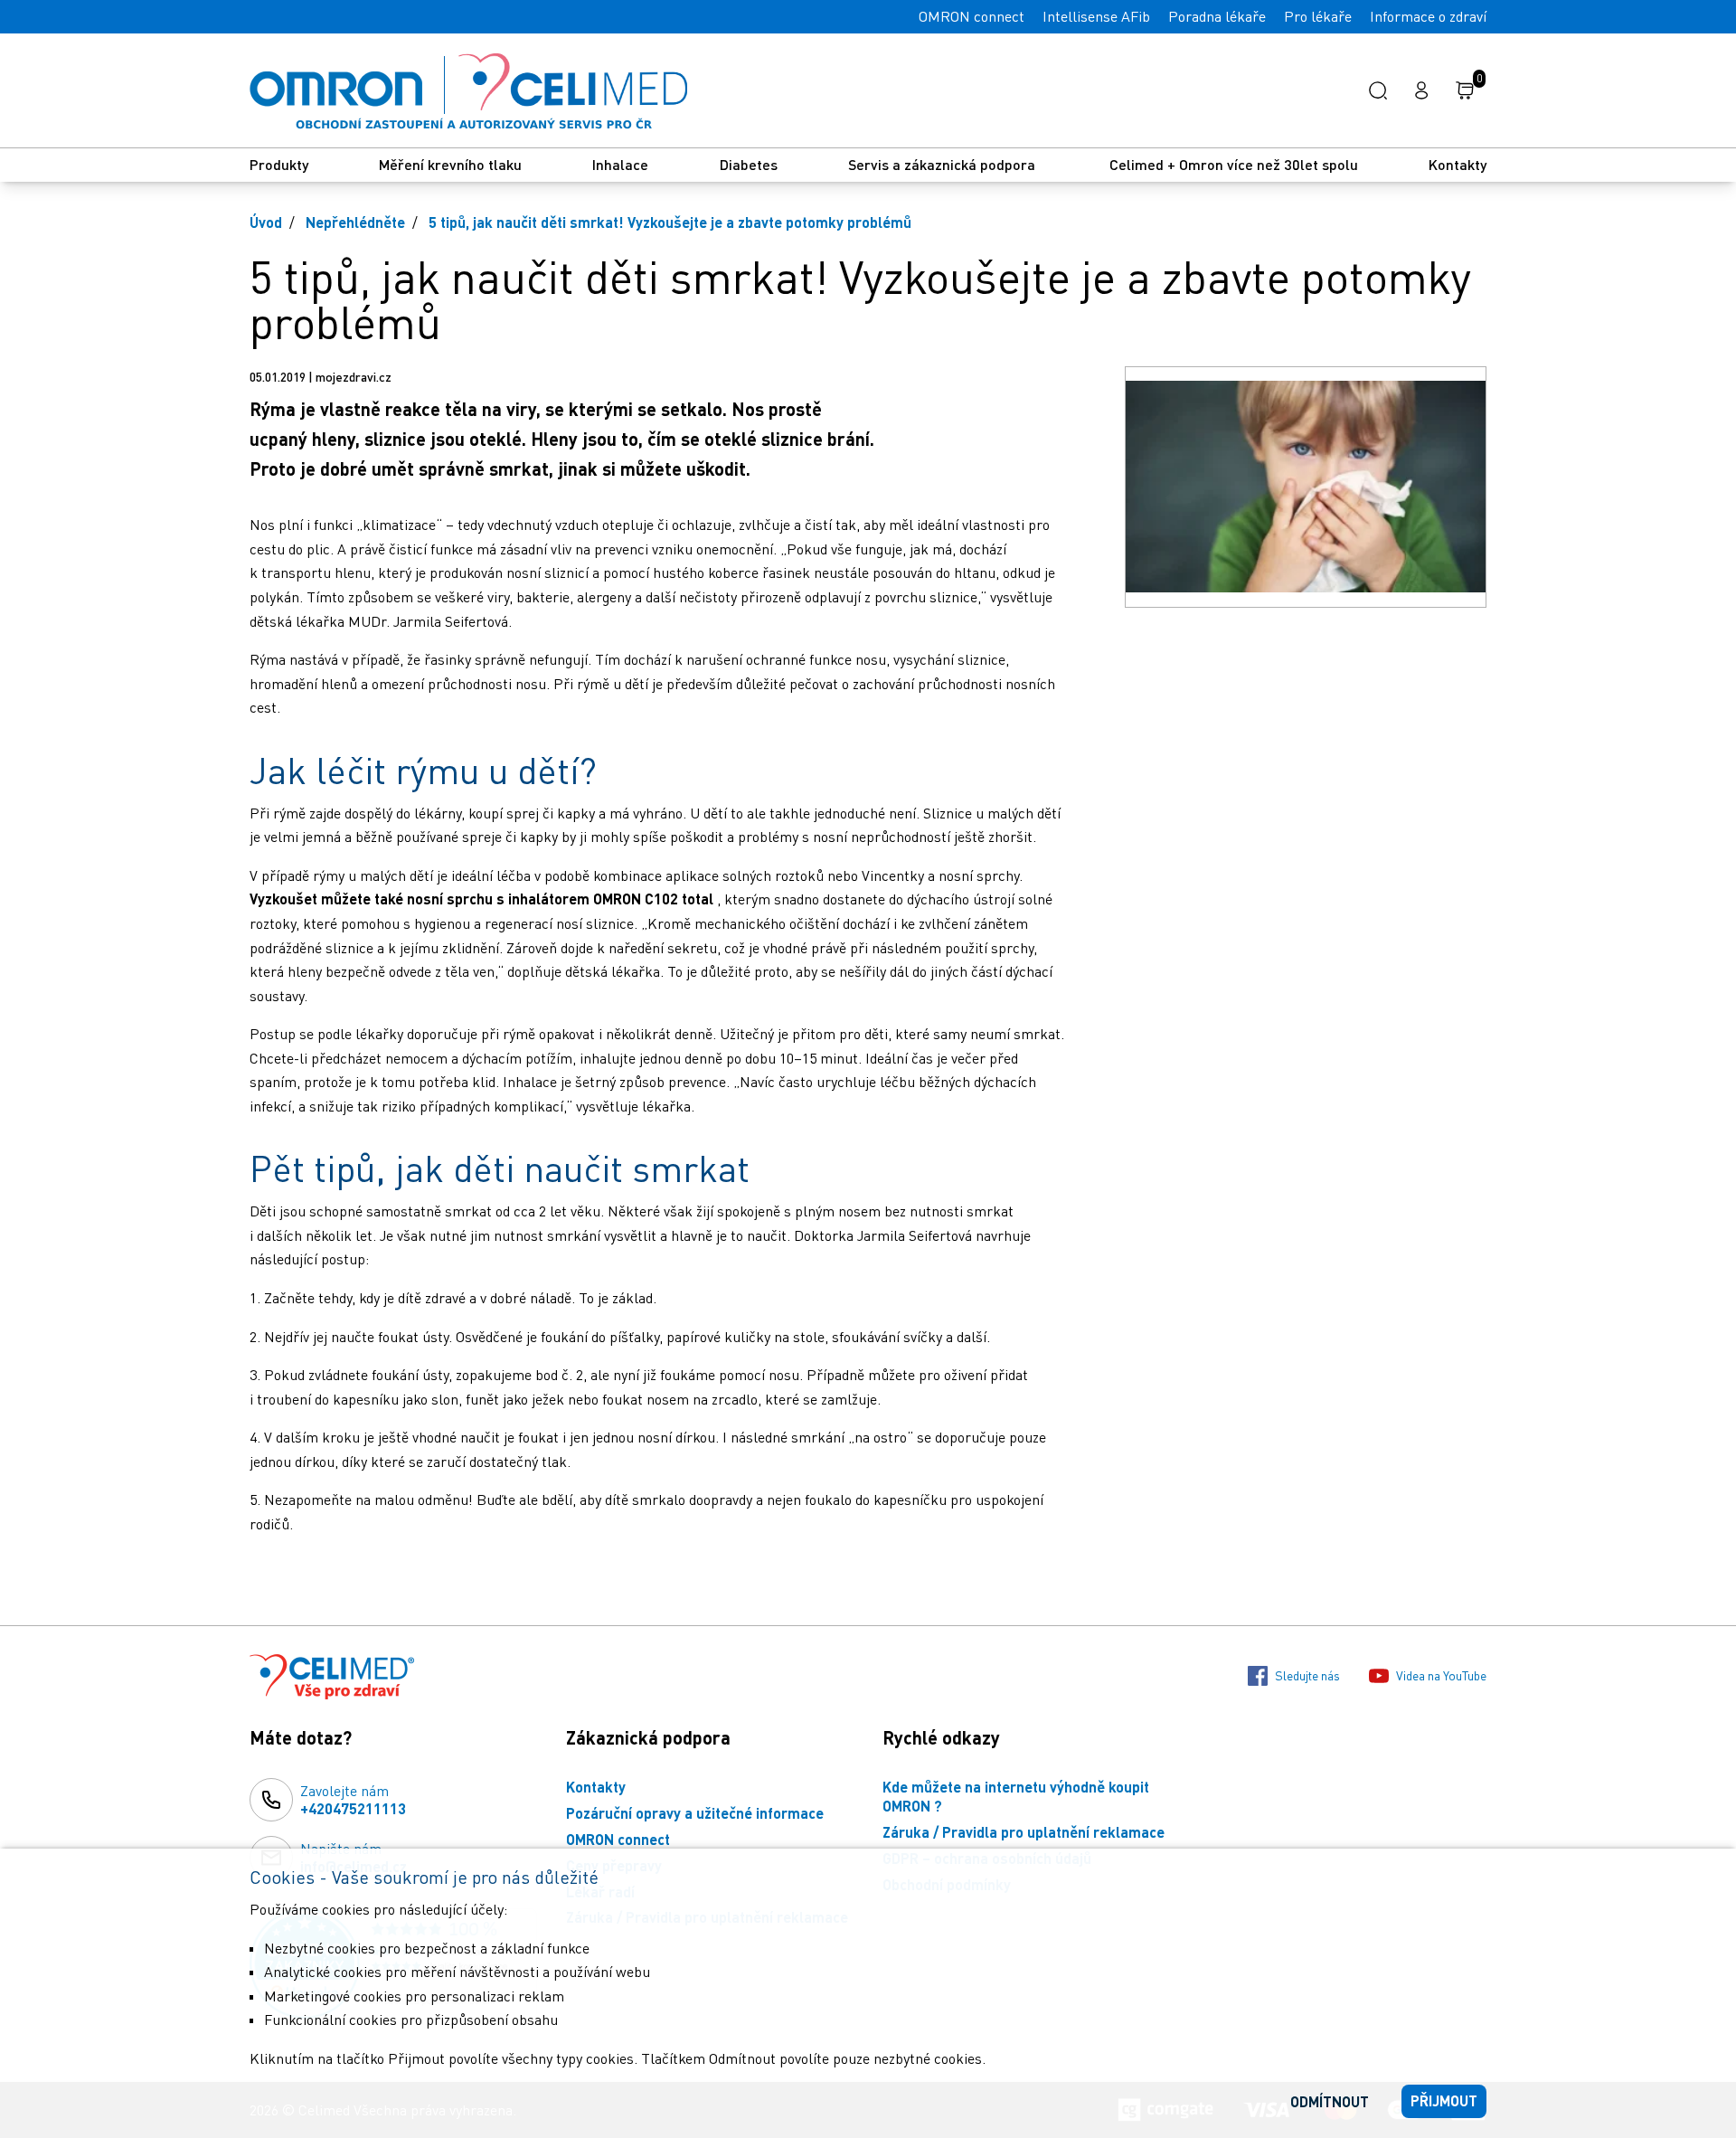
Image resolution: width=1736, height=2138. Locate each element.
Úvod (266, 222)
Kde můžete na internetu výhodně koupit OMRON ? (1016, 1796)
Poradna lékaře (1217, 16)
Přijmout (1444, 2100)
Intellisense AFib (1096, 16)
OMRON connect (972, 16)
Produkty (279, 164)
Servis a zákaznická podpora (943, 164)
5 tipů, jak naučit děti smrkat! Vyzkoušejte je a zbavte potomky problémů (670, 222)
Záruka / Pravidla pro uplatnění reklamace (1024, 1832)
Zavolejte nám (353, 1800)
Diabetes (749, 164)
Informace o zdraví (1428, 16)
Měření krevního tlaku (450, 164)
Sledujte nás (1307, 1675)
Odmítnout (1330, 2101)
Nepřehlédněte (355, 222)
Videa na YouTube (1441, 1675)
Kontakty (1458, 164)
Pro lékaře (1318, 16)
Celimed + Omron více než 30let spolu (1234, 164)
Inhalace (620, 164)
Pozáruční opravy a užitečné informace (695, 1813)
